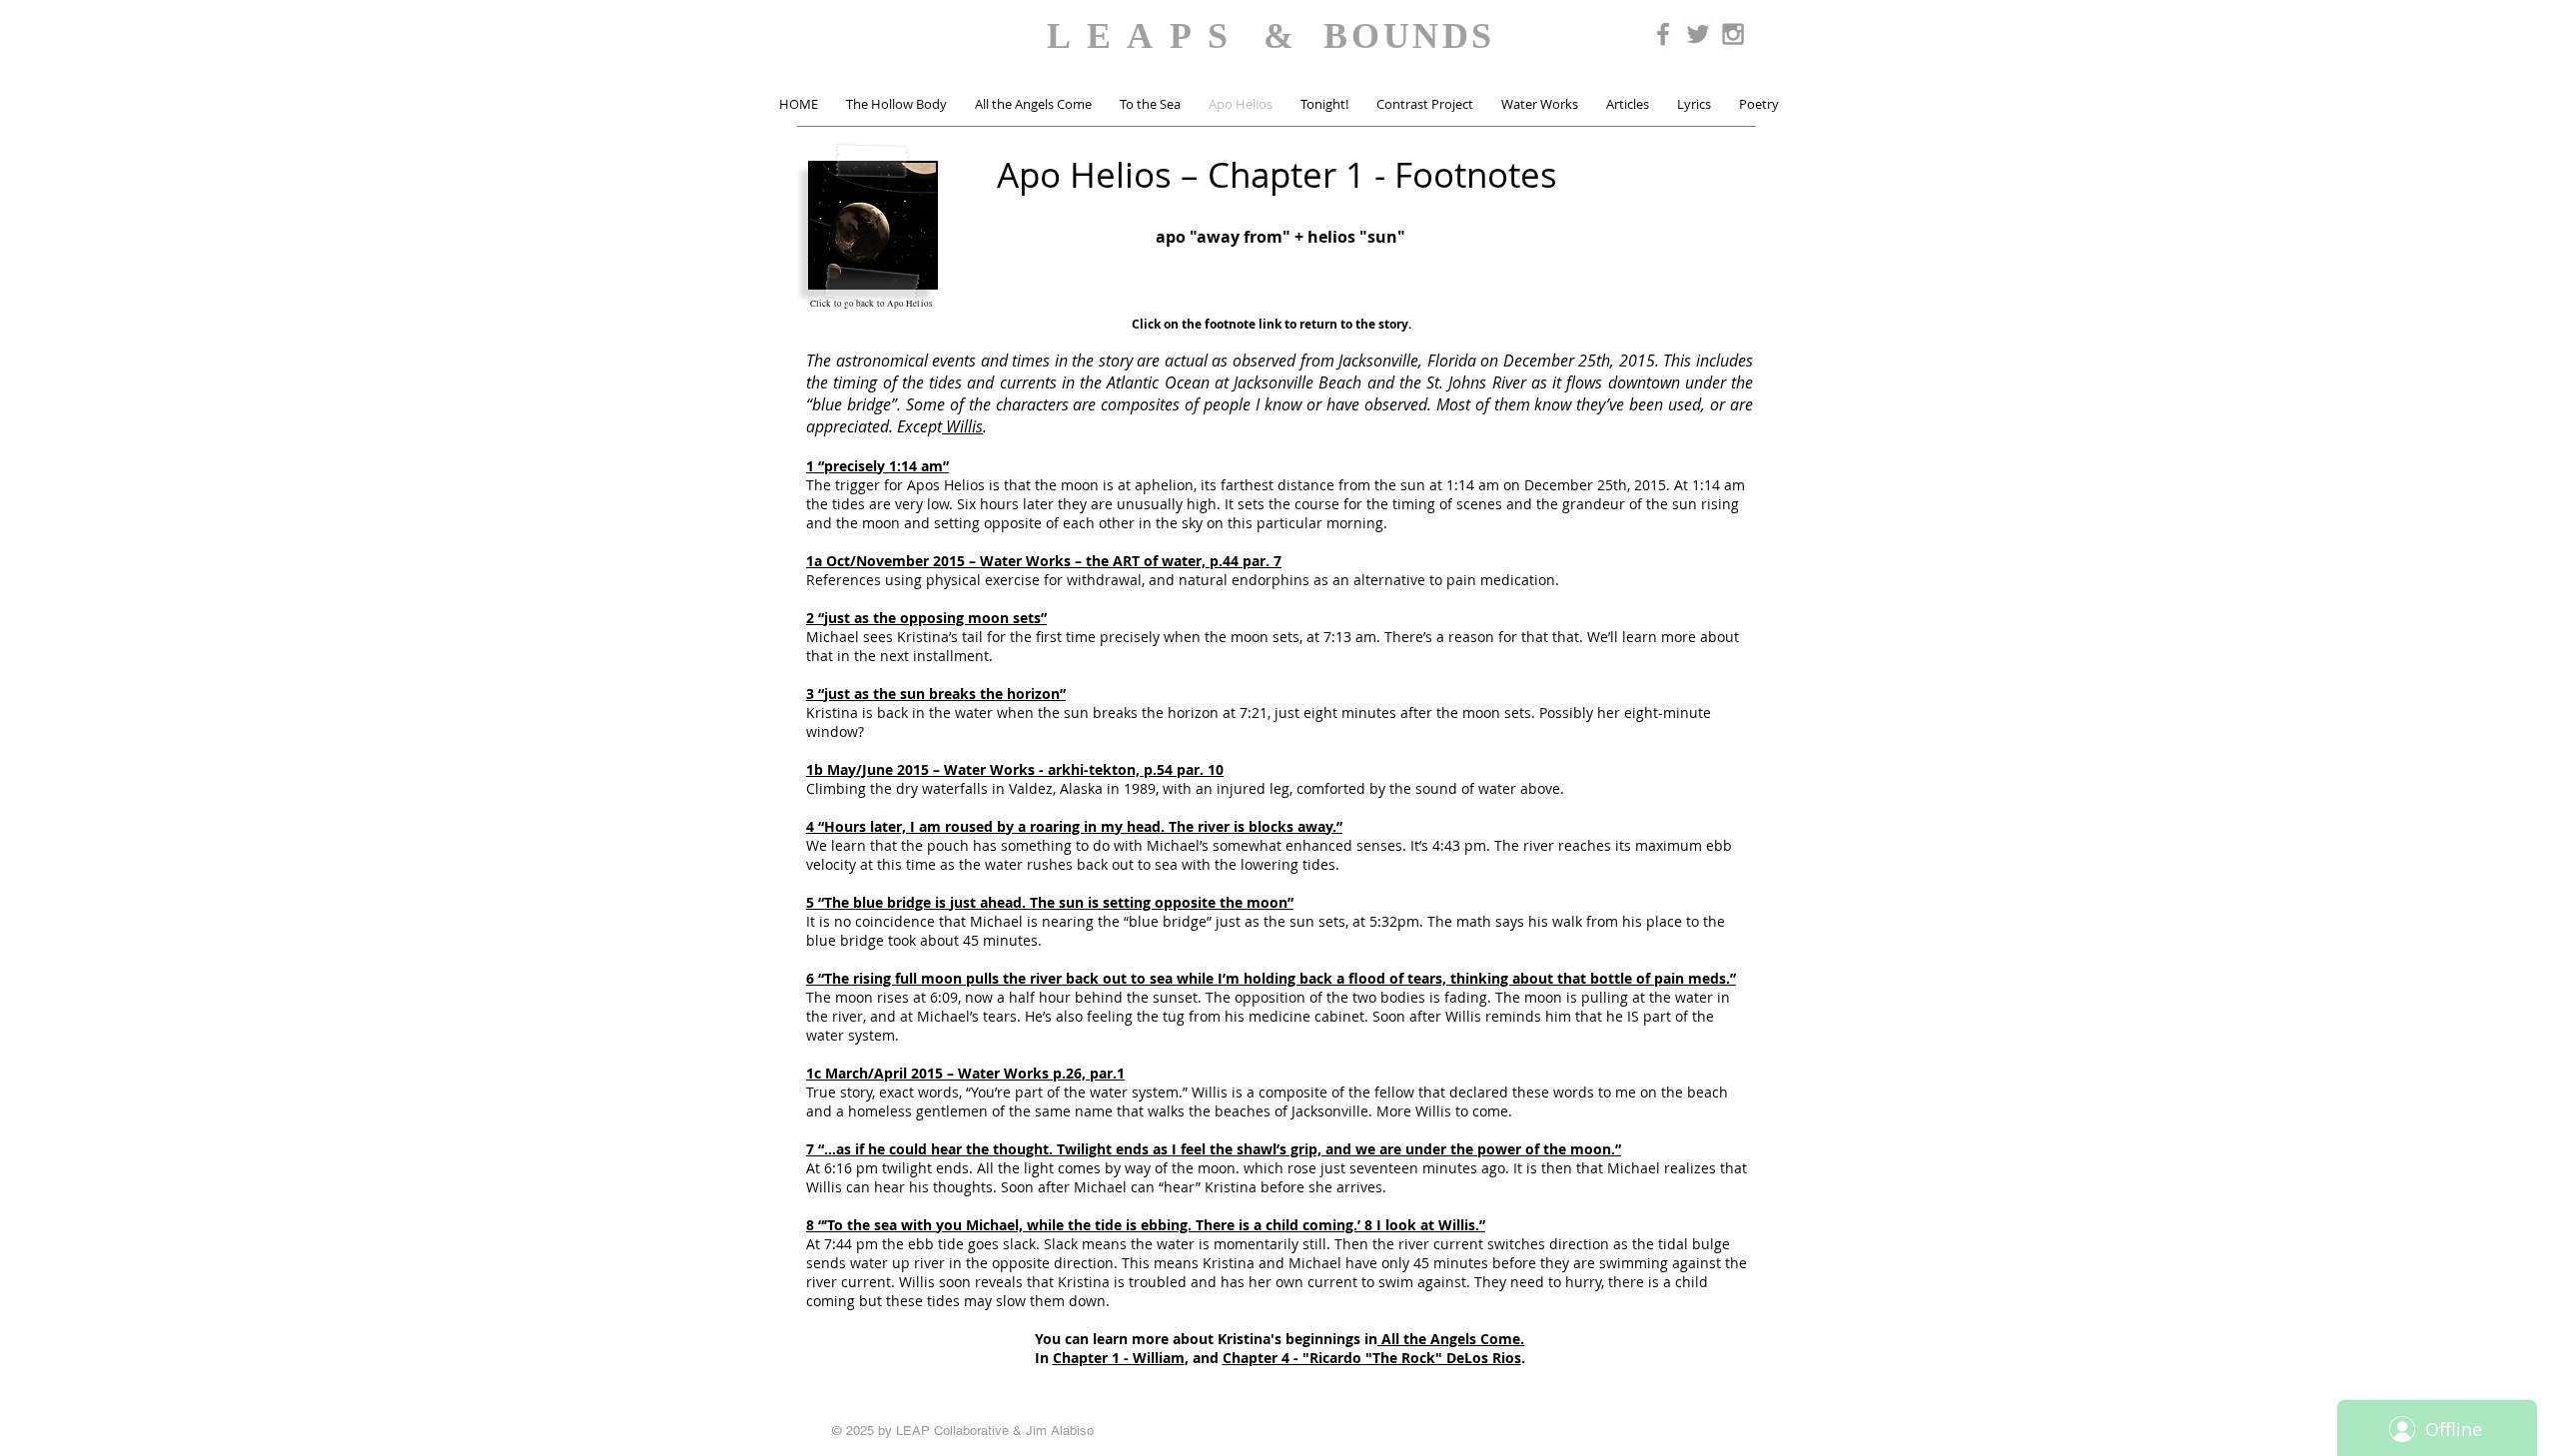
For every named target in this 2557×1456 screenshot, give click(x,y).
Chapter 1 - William (1119, 1358)
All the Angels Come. (1451, 1339)
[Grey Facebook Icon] (1663, 34)
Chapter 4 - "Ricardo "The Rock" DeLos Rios (1372, 1358)
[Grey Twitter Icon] (1698, 34)
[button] (896, 104)
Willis (962, 426)
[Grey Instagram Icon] (1733, 34)
